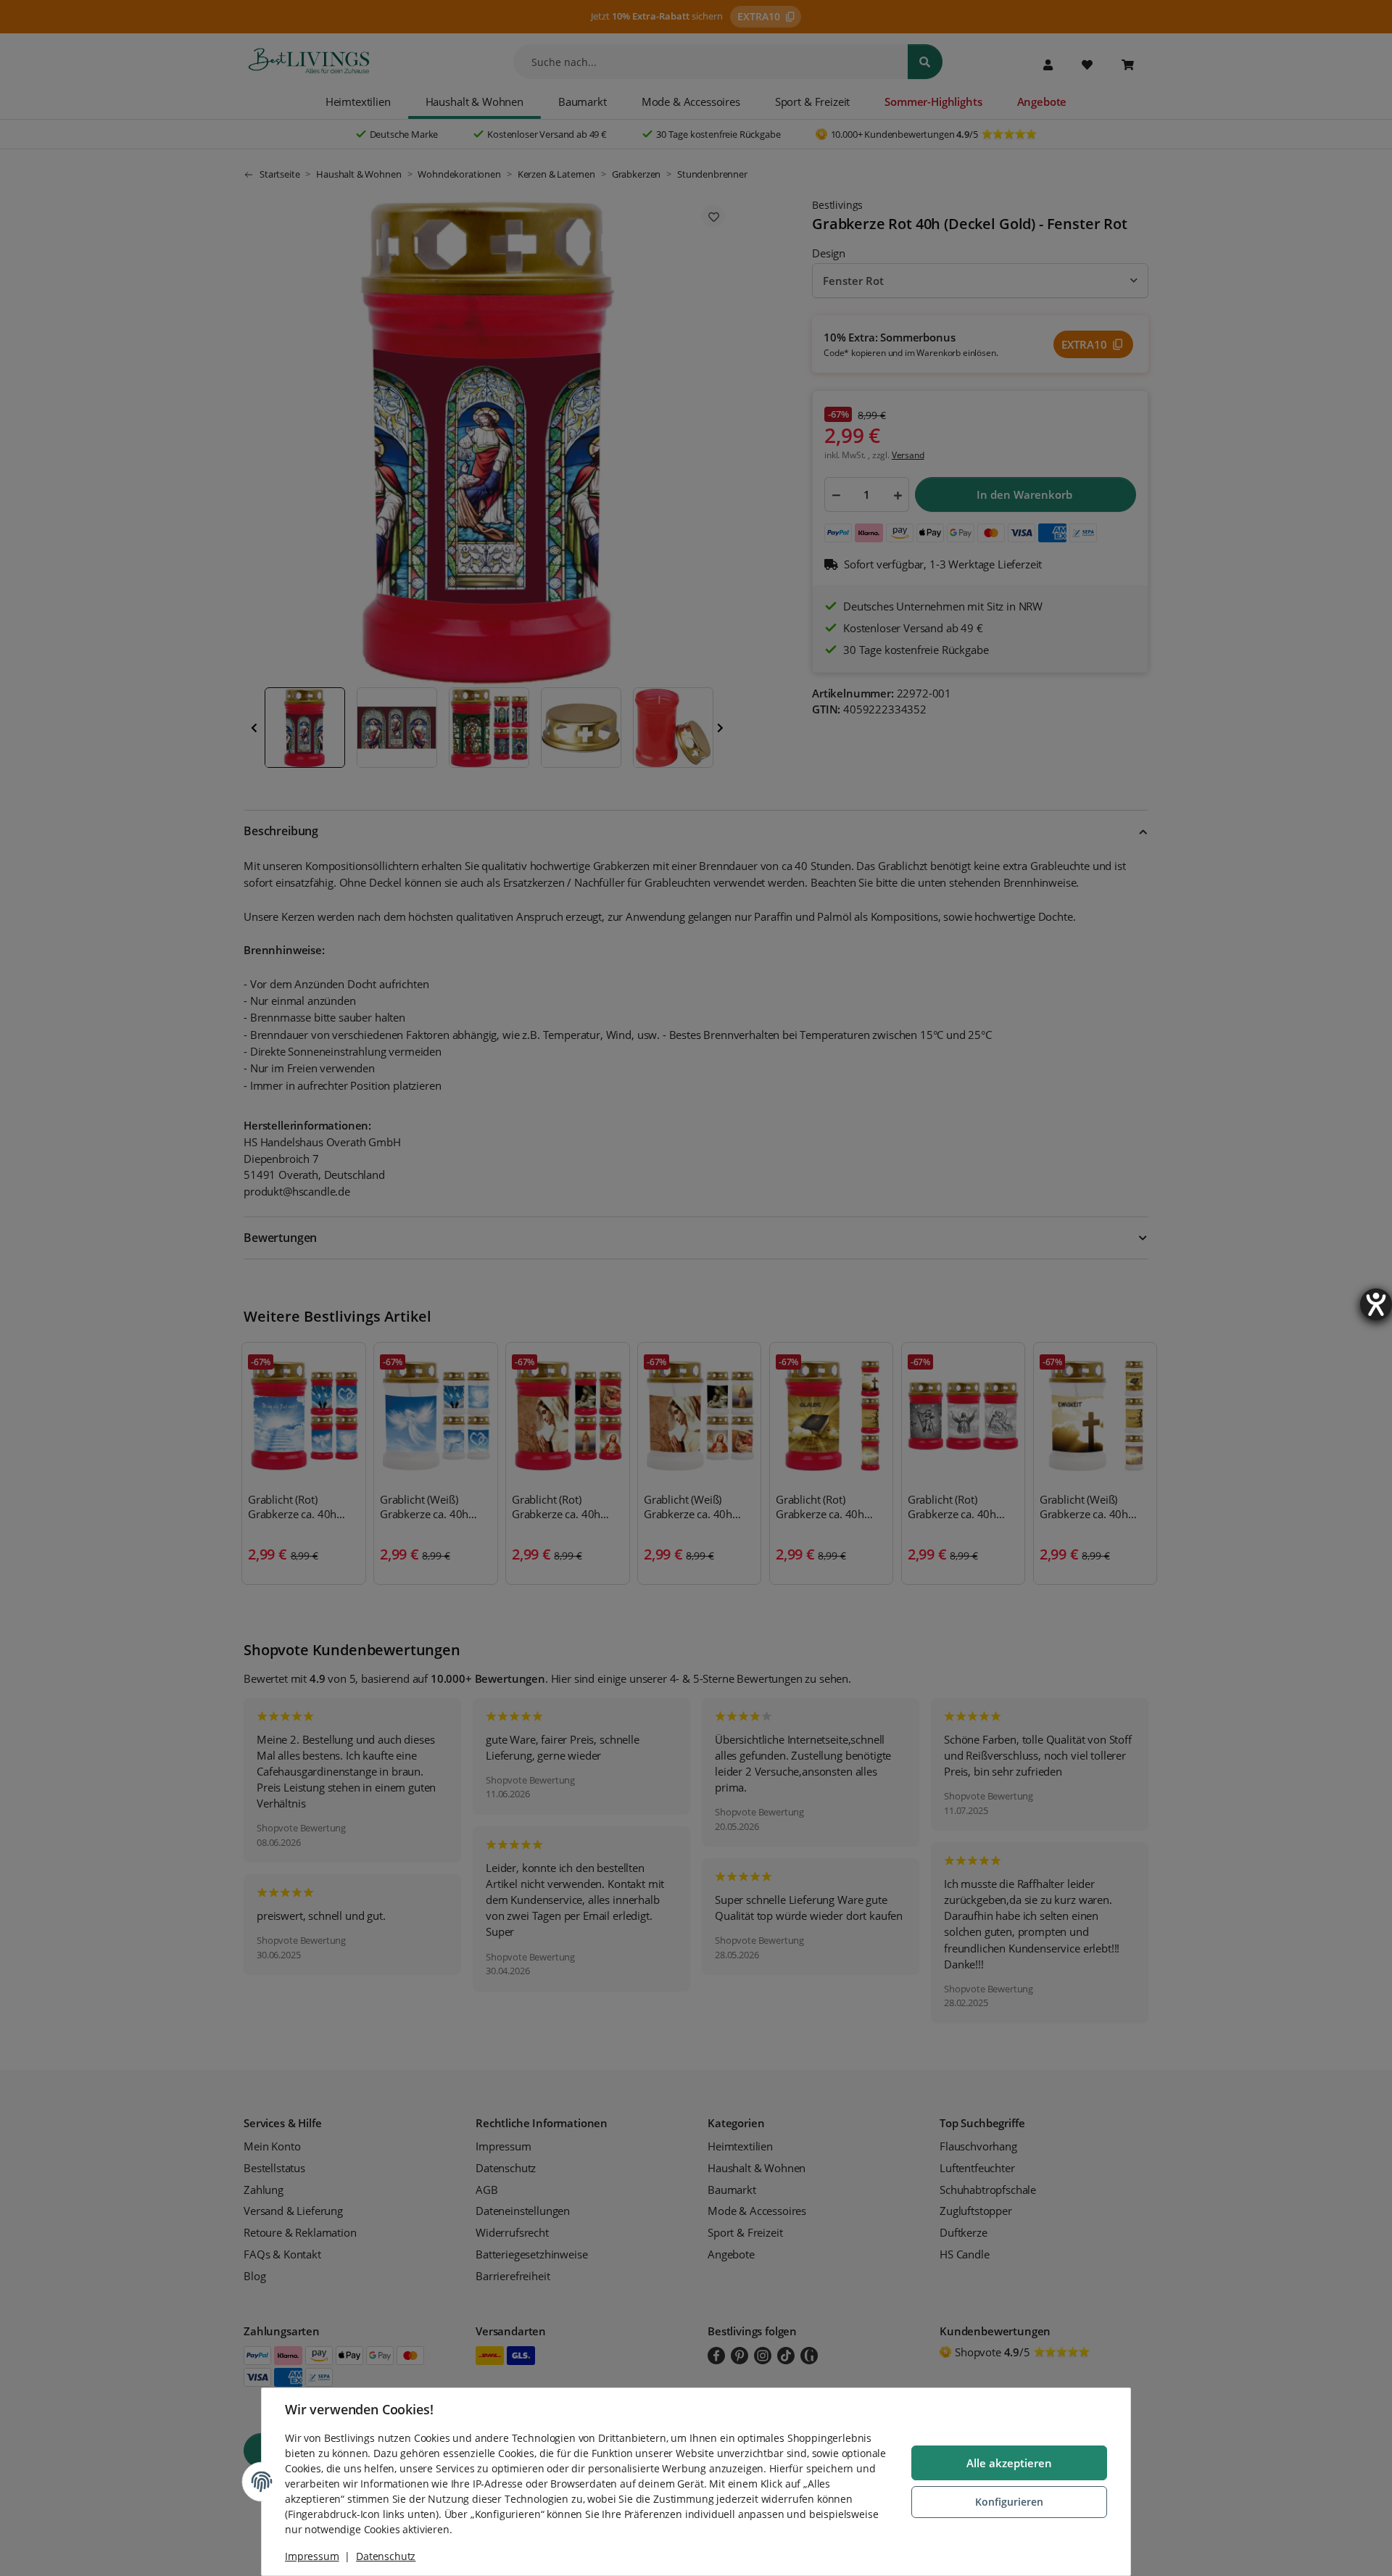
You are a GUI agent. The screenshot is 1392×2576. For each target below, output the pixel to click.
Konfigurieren (1009, 2502)
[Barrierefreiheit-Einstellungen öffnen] (1376, 1304)
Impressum (312, 2556)
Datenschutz (386, 2556)
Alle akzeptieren (1009, 2463)
